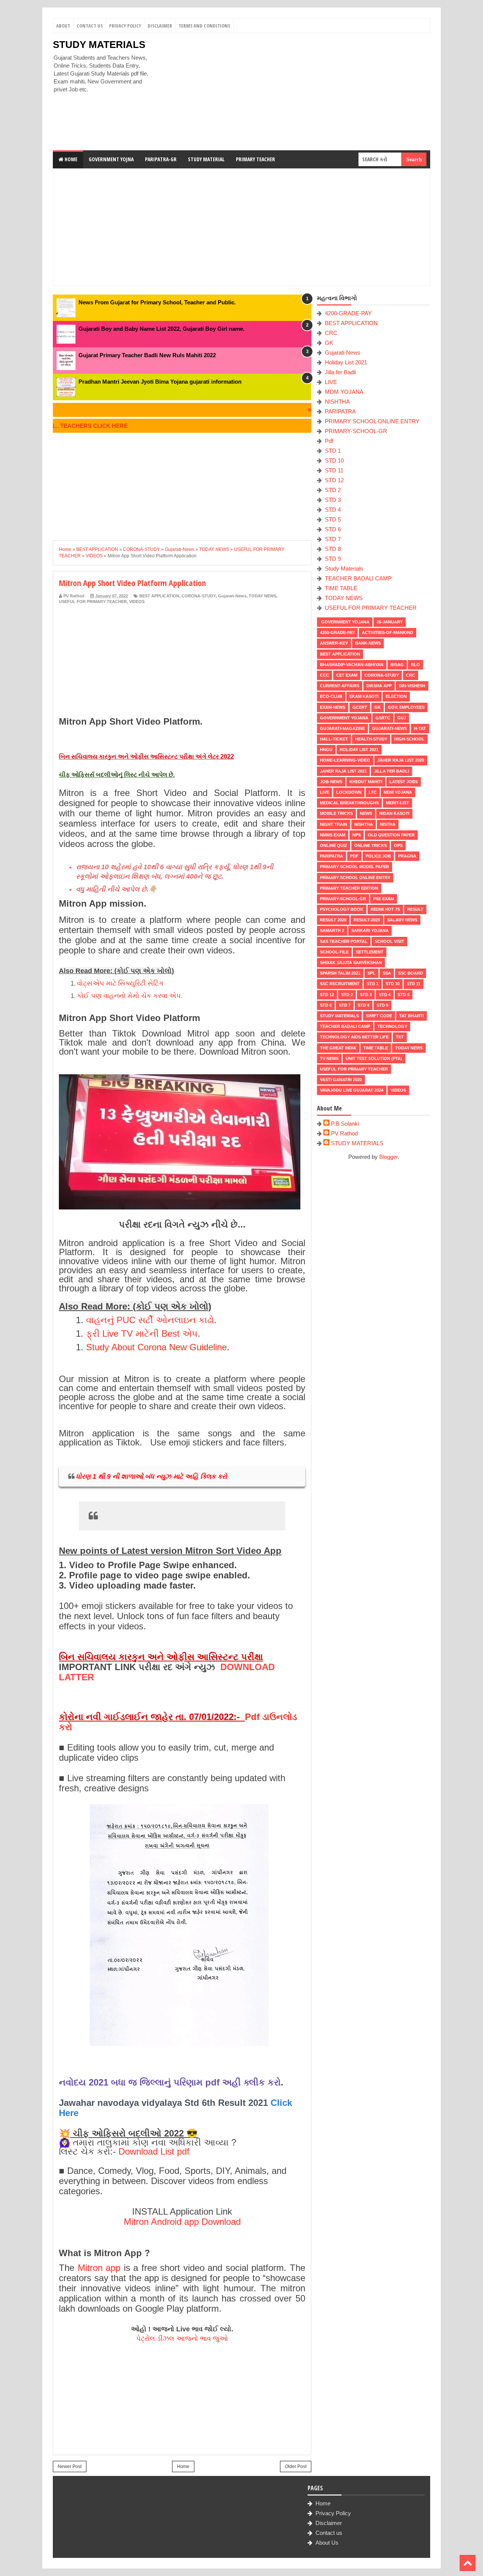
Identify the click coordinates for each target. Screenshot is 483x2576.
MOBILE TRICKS (336, 813)
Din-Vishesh (412, 686)
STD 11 (334, 470)
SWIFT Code (379, 1016)
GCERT (360, 707)
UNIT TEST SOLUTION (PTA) (374, 1058)
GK (329, 343)
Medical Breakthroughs (349, 803)
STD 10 (334, 460)
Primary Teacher (255, 159)
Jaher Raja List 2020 (401, 760)
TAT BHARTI (411, 1016)
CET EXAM (347, 675)
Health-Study (371, 739)
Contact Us (90, 26)
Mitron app (99, 2268)
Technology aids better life (354, 1037)
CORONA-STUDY (199, 596)
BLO (415, 665)
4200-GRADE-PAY (348, 313)
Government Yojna (111, 159)
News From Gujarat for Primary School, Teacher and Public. (157, 302)
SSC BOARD (411, 973)
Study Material (206, 159)
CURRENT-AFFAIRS (340, 686)
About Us (327, 2543)
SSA (387, 973)
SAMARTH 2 (332, 930)
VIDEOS (137, 602)
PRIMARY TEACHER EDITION (349, 888)
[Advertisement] (293, 92)
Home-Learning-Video (345, 760)
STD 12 (334, 480)
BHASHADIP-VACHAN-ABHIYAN (352, 665)
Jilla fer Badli (340, 372)
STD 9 (333, 559)
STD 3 (333, 500)
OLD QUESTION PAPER (391, 835)
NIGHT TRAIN (334, 824)
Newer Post (70, 2466)
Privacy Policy (125, 26)
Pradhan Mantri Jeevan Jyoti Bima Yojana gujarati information (160, 382)
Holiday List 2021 (346, 362)
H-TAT (420, 728)
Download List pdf (154, 2151)
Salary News (402, 920)
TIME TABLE (341, 588)
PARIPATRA (340, 411)
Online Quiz (334, 845)
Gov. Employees (406, 707)
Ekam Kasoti (364, 696)
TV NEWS (329, 1058)
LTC (373, 792)
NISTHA (388, 824)
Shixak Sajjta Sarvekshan (351, 963)
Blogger (388, 1157)
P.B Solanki (345, 1124)
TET (400, 1037)
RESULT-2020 (367, 920)
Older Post (296, 2466)
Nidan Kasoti (394, 813)
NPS (357, 835)
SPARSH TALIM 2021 (340, 973)
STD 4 (333, 510)
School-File (334, 952)
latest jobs (404, 782)
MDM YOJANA (344, 392)
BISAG (397, 665)
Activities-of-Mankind (388, 632)
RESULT (415, 909)
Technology (392, 1026)
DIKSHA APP (379, 686)
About (63, 26)
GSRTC (383, 718)
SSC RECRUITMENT (340, 984)
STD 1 (333, 451)
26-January (390, 622)
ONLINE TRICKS (371, 845)
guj (402, 718)
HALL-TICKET (334, 739)
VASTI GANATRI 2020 (341, 1080)
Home (70, 159)
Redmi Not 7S (385, 909)
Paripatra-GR (161, 159)
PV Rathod (344, 1133)
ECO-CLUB (331, 696)
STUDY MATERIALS (99, 45)
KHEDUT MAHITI (366, 782)
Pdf (329, 441)
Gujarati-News (232, 596)
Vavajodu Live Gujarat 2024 (352, 1090)
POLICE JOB (378, 856)
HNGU (326, 750)
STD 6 (333, 529)
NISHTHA (337, 402)
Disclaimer (160, 26)
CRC (331, 333)
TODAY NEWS (262, 596)
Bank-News (368, 643)
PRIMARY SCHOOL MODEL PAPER (355, 867)
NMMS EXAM (333, 835)
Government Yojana (345, 622)
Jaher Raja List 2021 (343, 771)
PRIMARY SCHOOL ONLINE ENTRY (372, 421)
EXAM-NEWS (333, 707)
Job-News (331, 782)
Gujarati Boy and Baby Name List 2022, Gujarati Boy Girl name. (162, 329)
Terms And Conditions (204, 26)
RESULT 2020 (333, 920)
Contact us (329, 2533)
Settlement (370, 952)
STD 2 (333, 490)
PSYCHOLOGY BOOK (342, 909)
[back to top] (468, 2563)
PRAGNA (407, 856)
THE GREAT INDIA (338, 1048)
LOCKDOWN (349, 792)
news (366, 813)
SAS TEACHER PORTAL (344, 941)
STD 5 (333, 519)
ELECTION (396, 696)
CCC (325, 675)
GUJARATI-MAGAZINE (342, 728)
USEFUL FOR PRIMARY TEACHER (93, 602)
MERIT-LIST (398, 803)
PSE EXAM (384, 899)
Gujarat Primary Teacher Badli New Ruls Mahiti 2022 (147, 355)
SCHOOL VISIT (389, 941)
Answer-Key (334, 643)
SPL (371, 973)
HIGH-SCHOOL (409, 739)
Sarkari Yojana (370, 930)
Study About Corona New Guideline (156, 1347)
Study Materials (344, 568)
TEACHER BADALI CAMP (358, 578)
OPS (398, 845)
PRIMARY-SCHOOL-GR (356, 431)
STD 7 (333, 539)
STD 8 (333, 549)
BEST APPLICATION (159, 596)
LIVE (331, 382)
